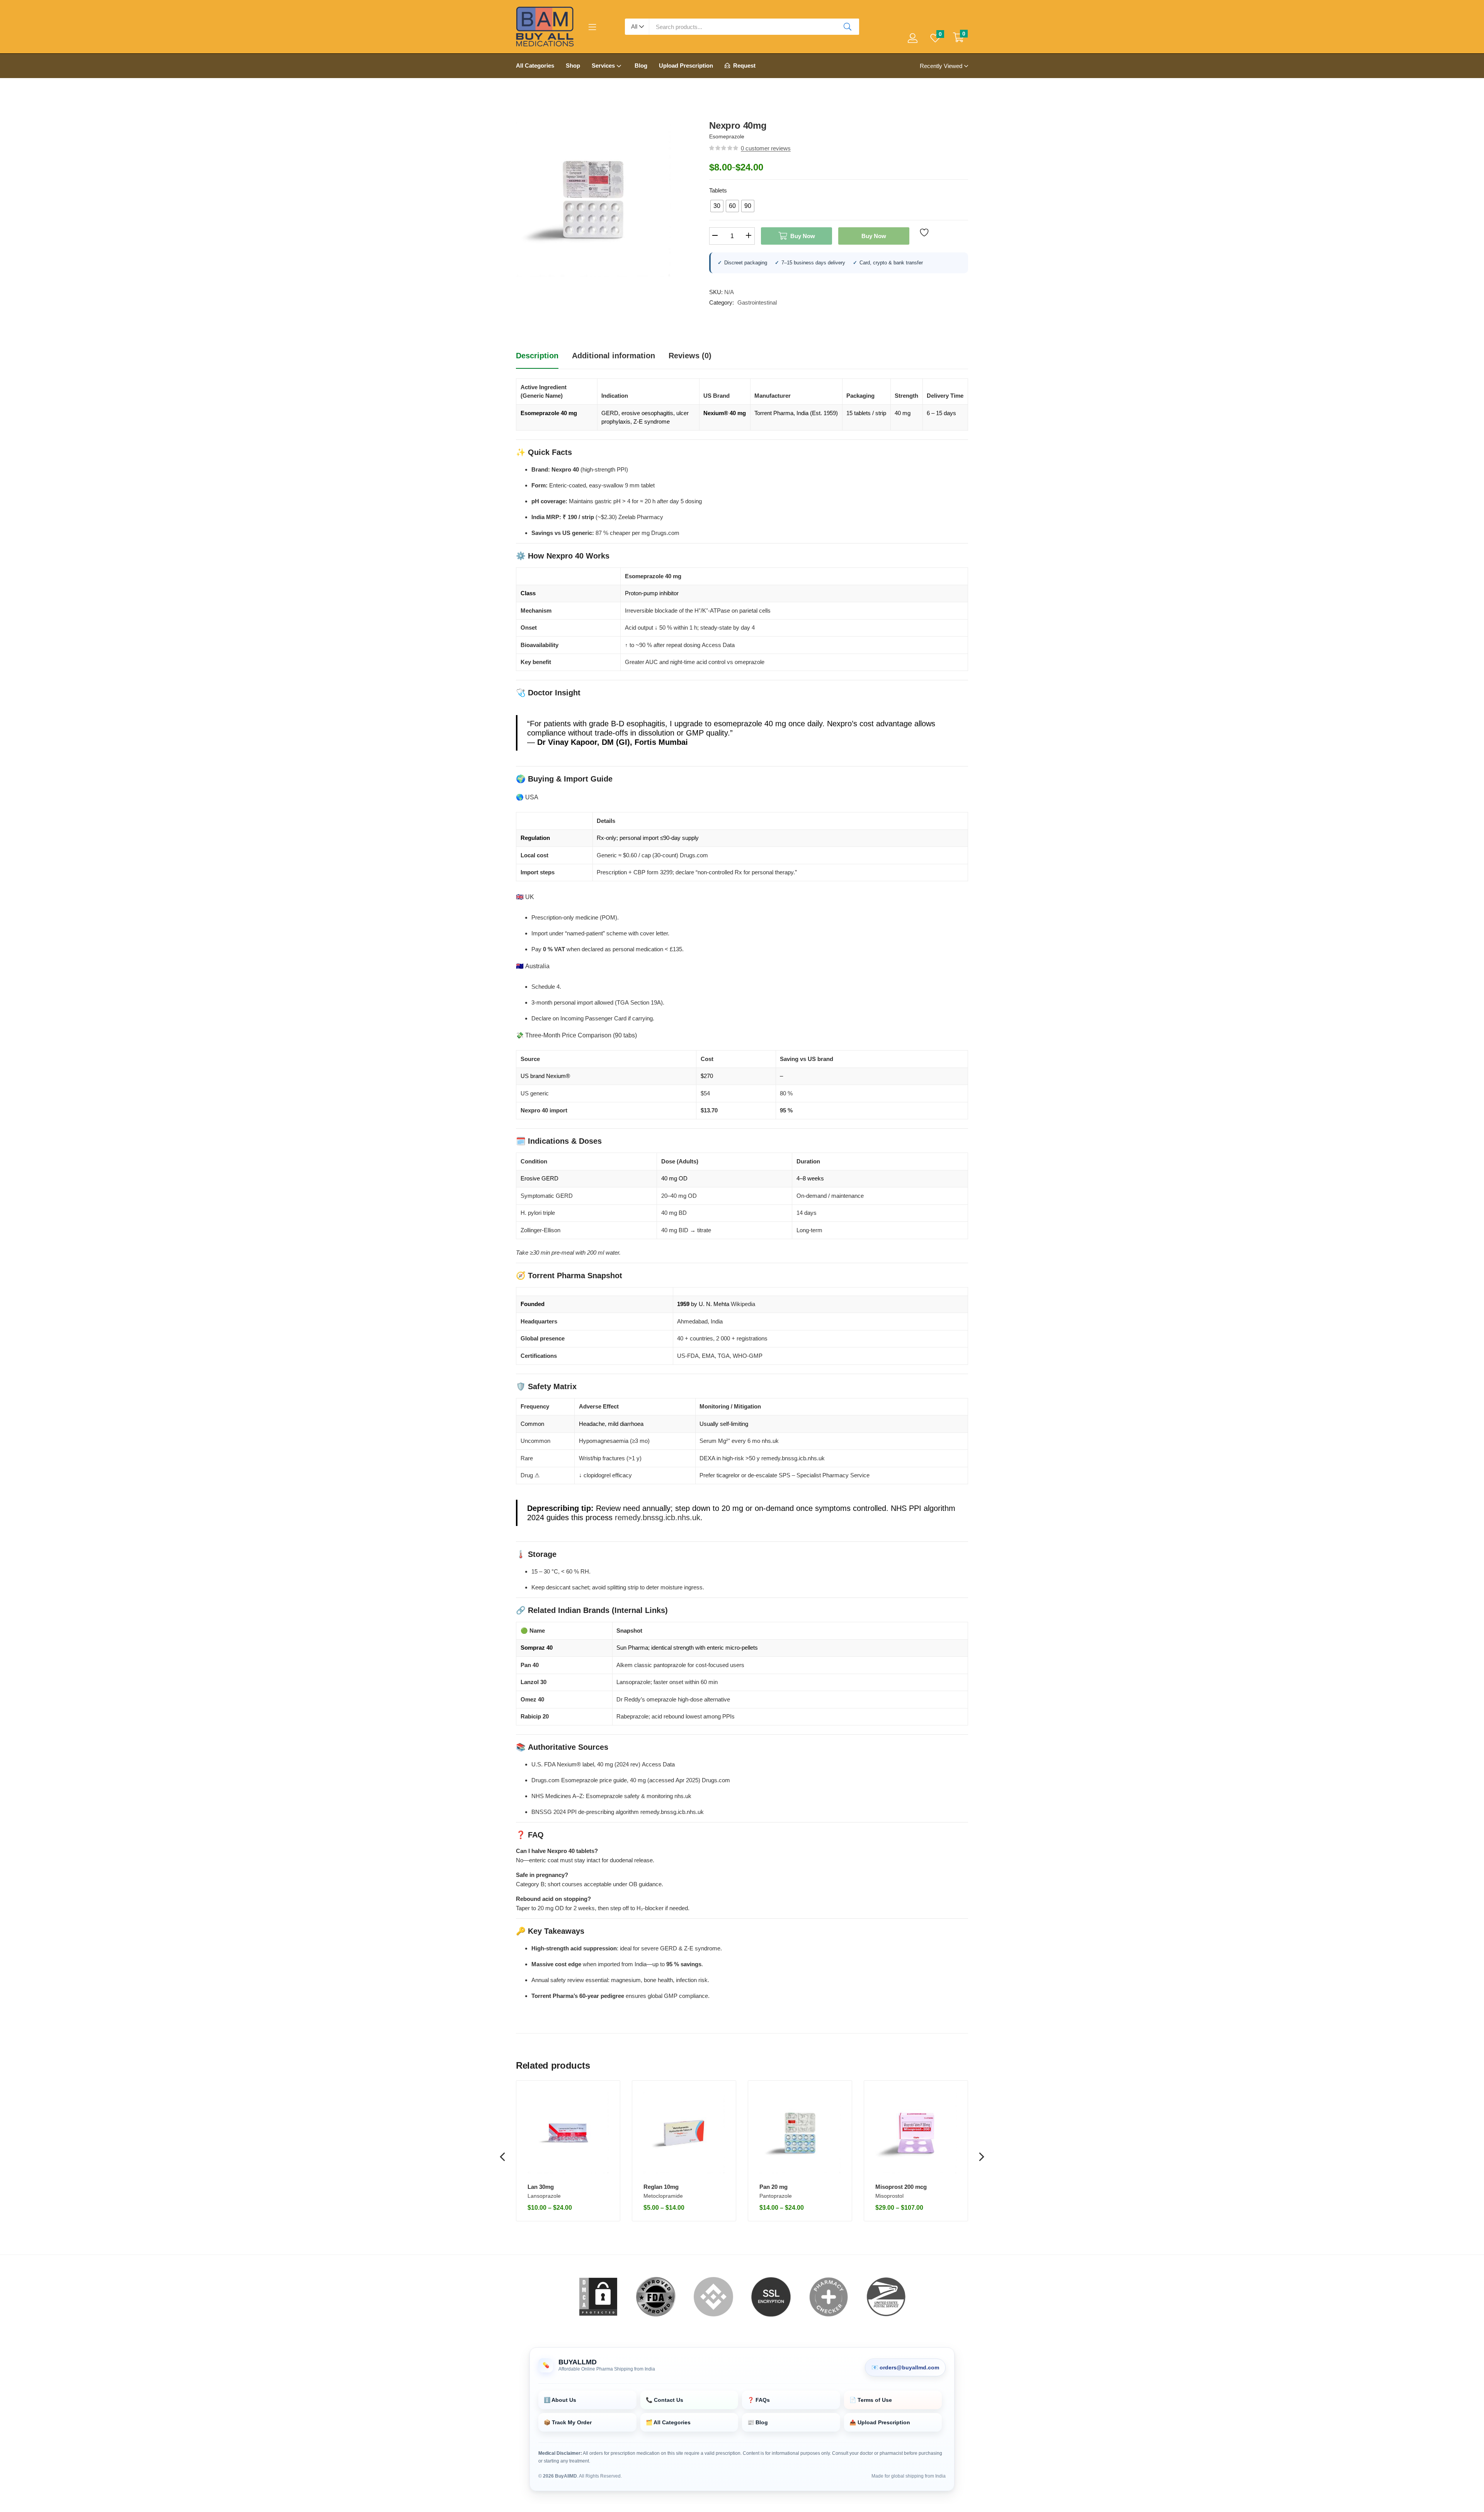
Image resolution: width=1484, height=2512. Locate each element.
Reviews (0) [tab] (690, 356)
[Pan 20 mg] (800, 2133)
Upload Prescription (686, 66)
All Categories (535, 66)
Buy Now (803, 236)
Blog (641, 66)
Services (604, 66)
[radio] (717, 206)
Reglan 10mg (661, 2187)
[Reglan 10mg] (684, 2133)
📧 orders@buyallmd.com (905, 2367)
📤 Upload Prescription (880, 2422)
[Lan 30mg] (568, 2133)
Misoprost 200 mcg (901, 2187)
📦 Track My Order (568, 2422)
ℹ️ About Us (560, 2400)
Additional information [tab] (614, 356)
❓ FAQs (759, 2400)
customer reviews (766, 148)
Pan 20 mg (773, 2187)
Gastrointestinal (757, 302)
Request (744, 66)
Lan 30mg (541, 2187)
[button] (637, 27)
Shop (573, 66)
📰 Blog (758, 2422)
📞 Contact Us (665, 2400)
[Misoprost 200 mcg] (916, 2133)
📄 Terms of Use (871, 2400)
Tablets (718, 190)
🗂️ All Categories (668, 2422)
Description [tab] (537, 356)
